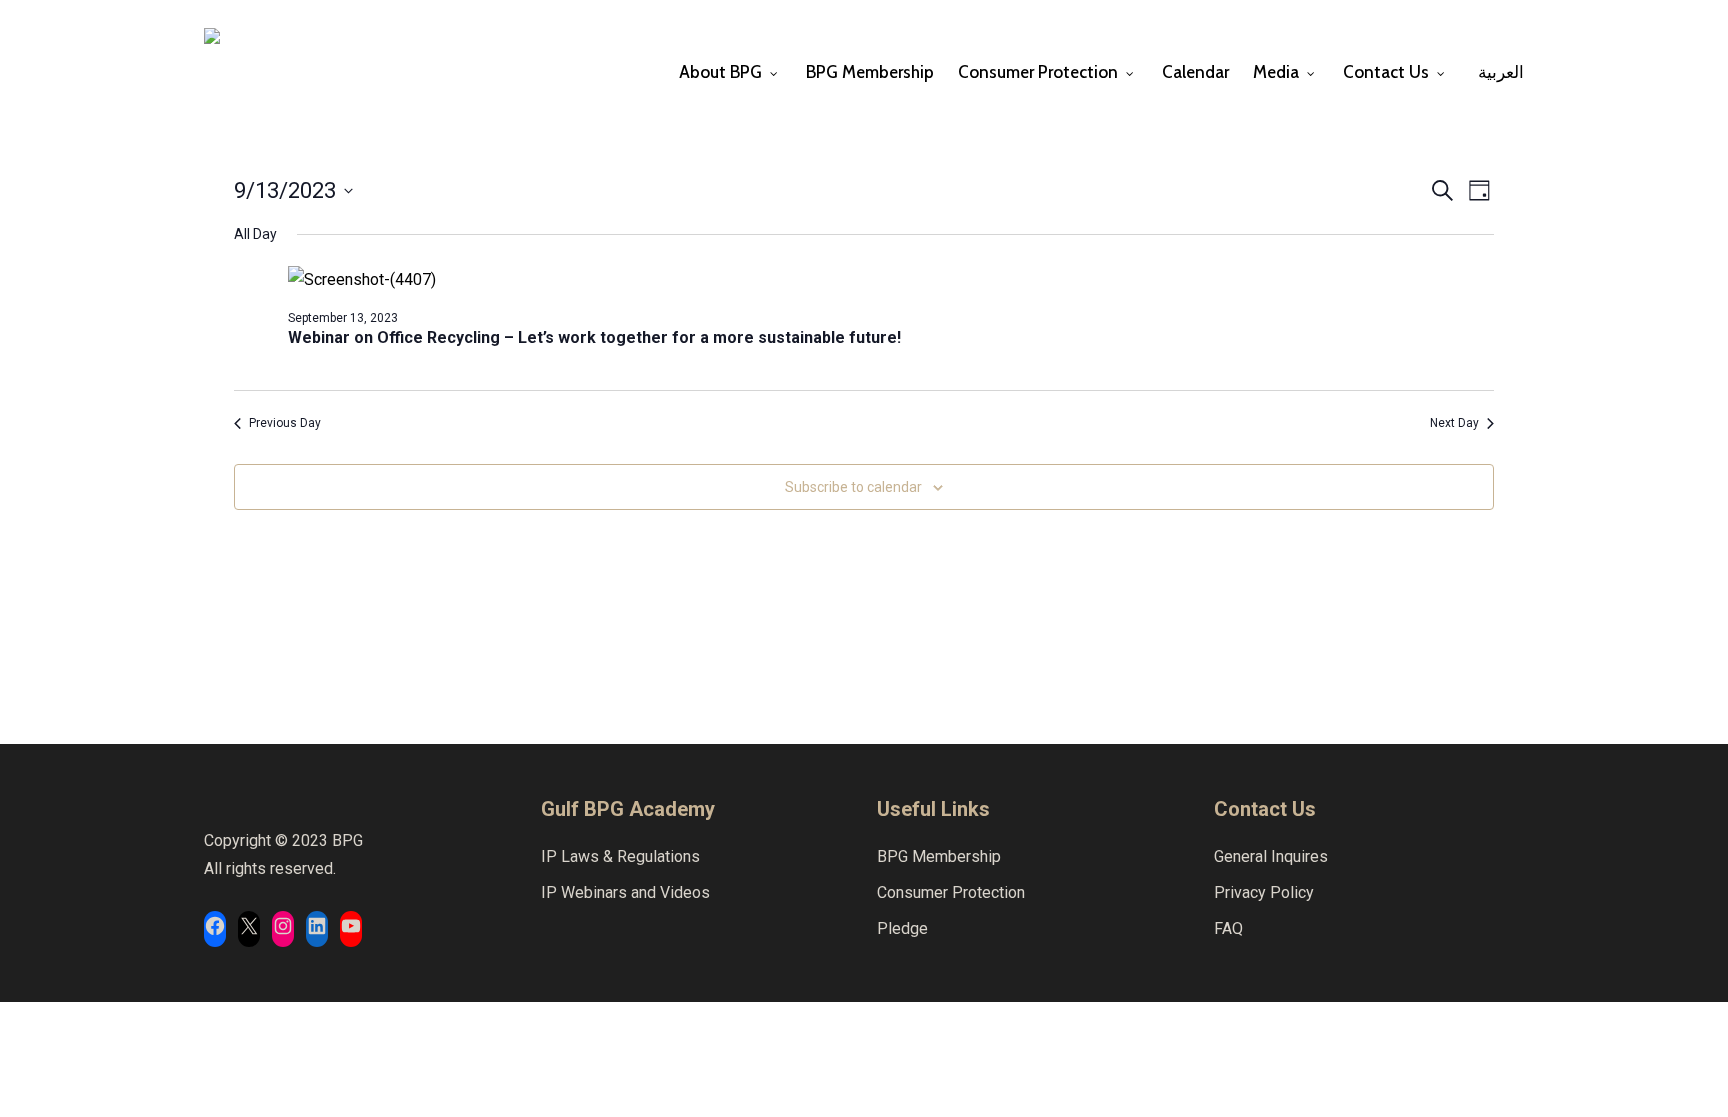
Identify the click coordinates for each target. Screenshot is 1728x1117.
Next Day (1454, 423)
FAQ (1228, 928)
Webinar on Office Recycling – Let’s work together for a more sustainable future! (594, 337)
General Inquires (1271, 856)
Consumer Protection (951, 892)
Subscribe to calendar (853, 487)
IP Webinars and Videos (625, 892)
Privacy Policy (1264, 892)
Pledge (902, 928)
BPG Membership (939, 856)
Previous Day (285, 423)
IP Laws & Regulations (620, 856)
